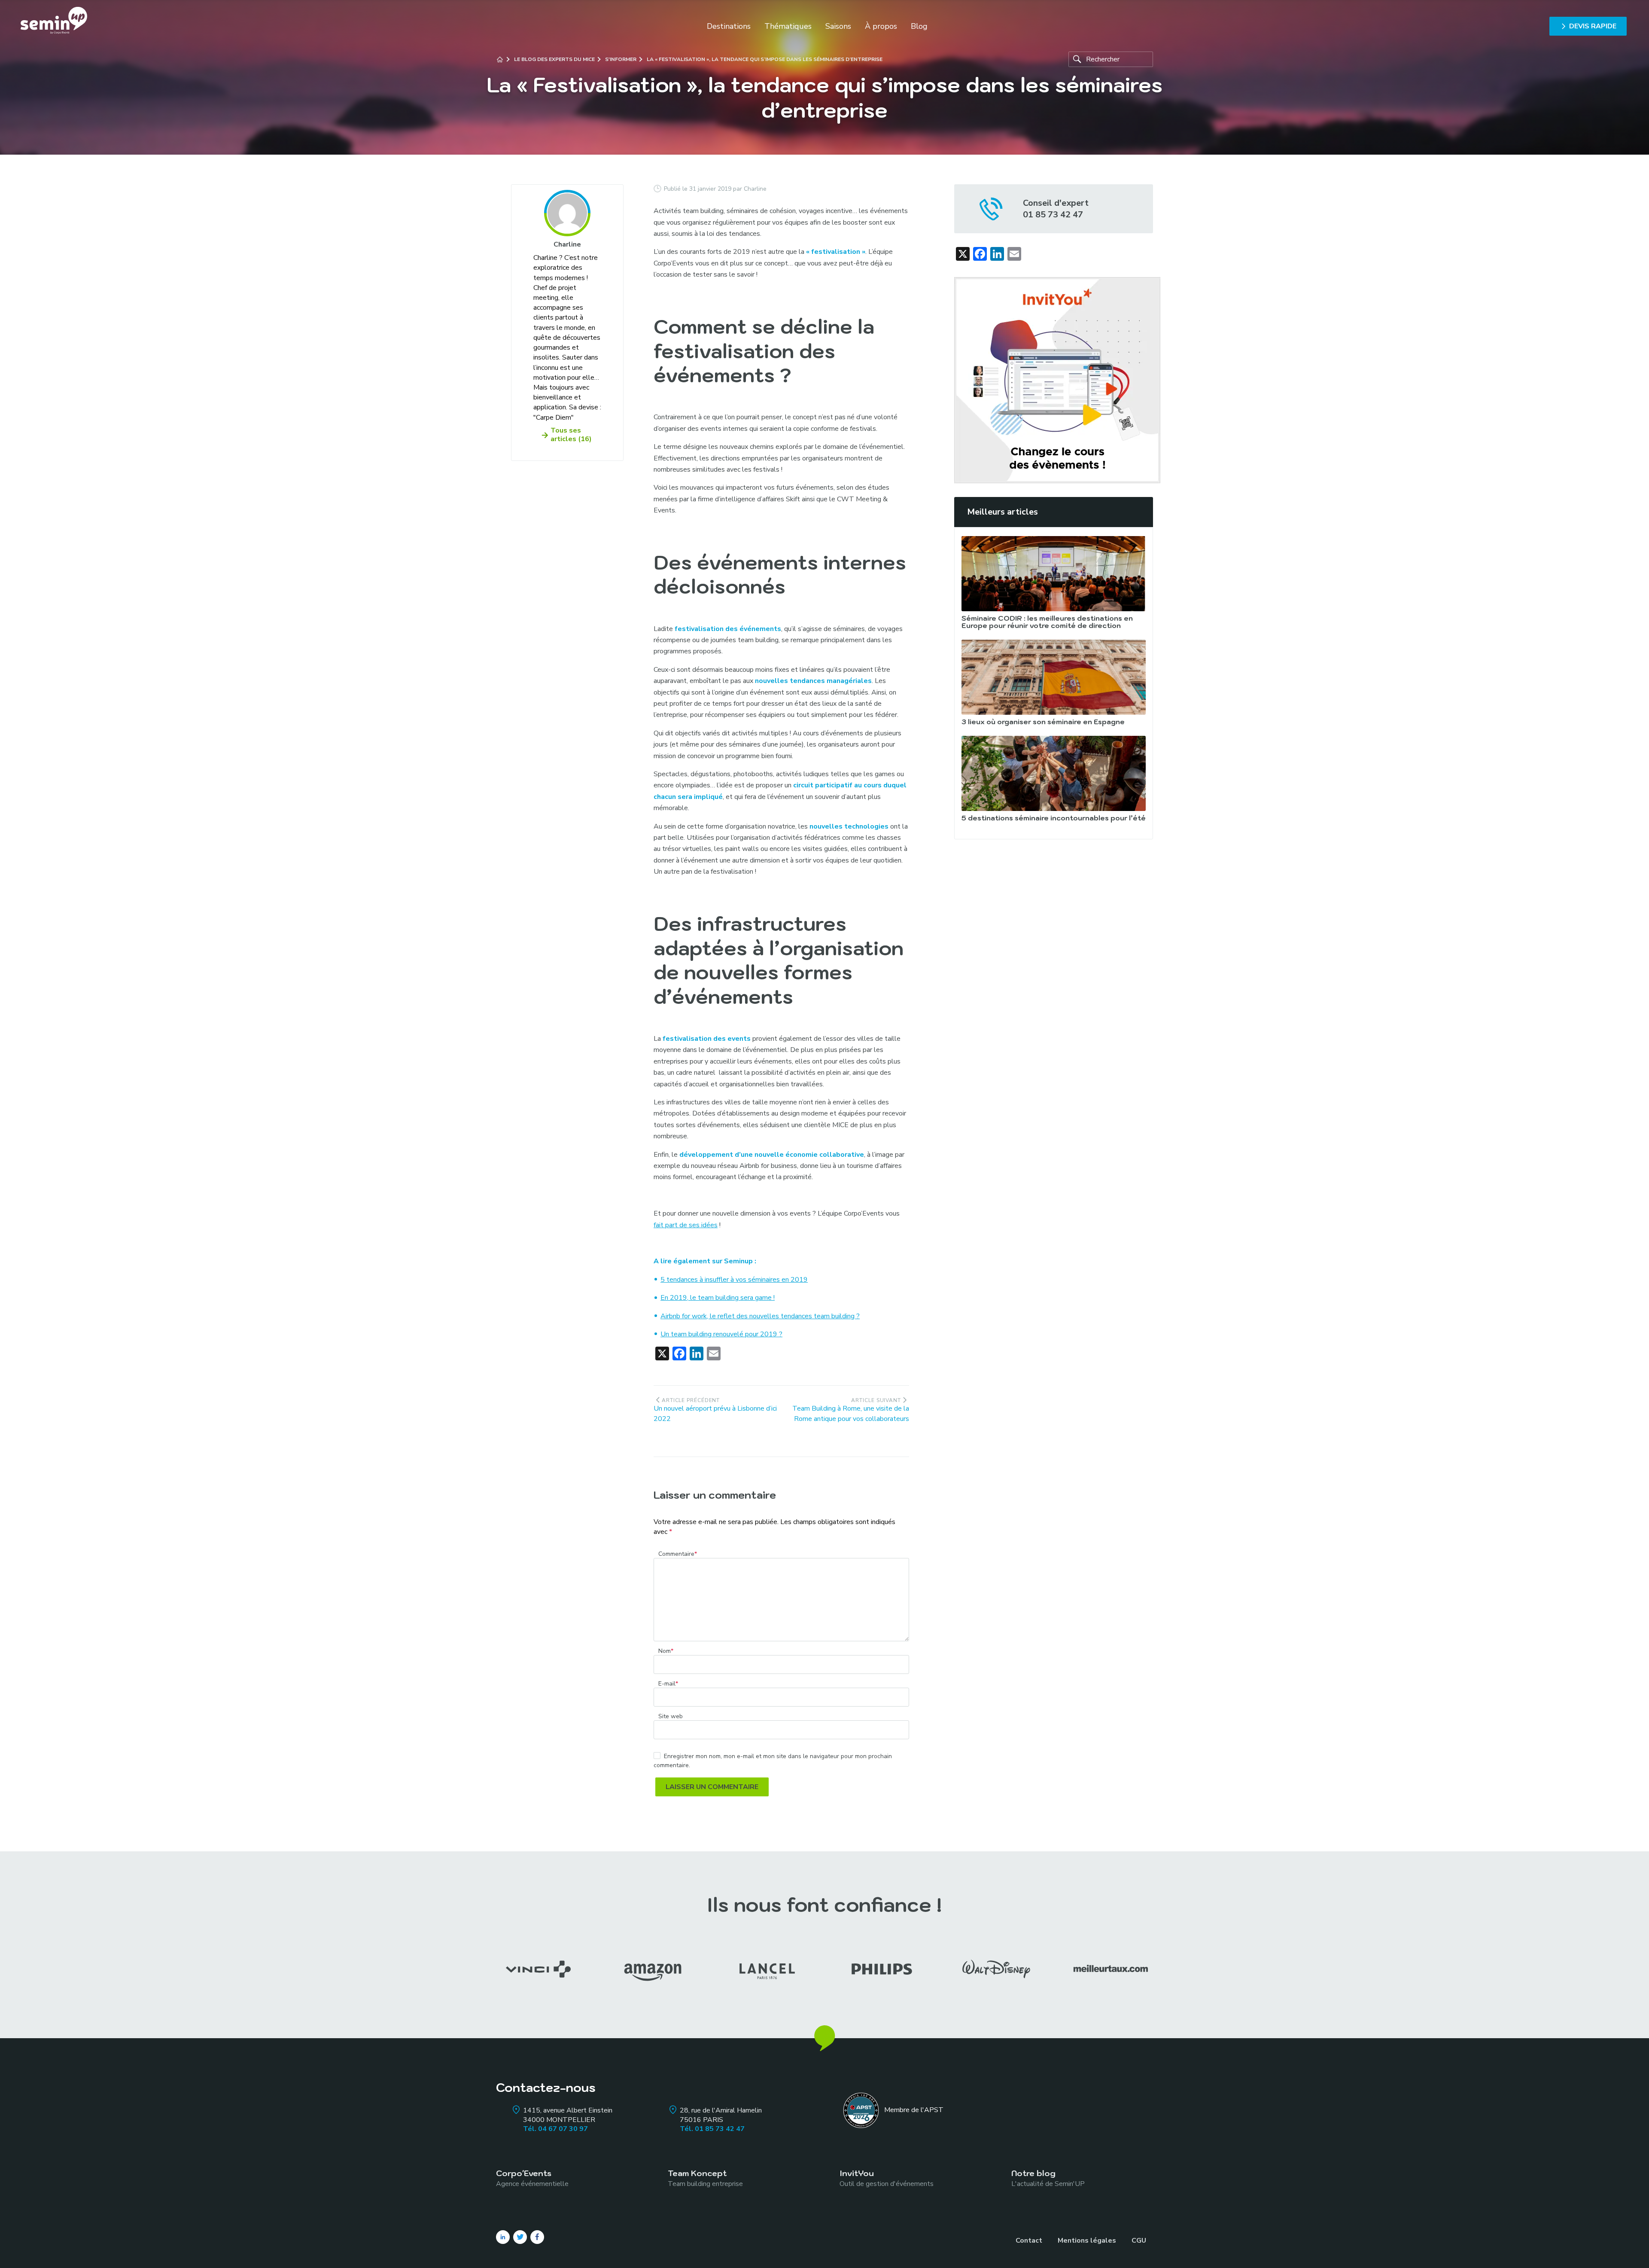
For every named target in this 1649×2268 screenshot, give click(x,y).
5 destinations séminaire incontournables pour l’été (1054, 818)
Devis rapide (1593, 26)
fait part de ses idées (686, 1225)
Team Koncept (705, 2178)
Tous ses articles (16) (571, 435)
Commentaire (678, 1554)
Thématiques (788, 26)
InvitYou (887, 2178)
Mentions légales (1087, 2241)
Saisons (838, 26)
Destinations (729, 26)
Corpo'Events (532, 2178)
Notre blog (1048, 2178)
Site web (671, 1716)
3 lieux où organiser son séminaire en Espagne (1043, 722)
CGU (1139, 2241)
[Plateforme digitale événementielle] (1057, 380)
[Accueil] (500, 59)
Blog (919, 26)
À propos (881, 26)
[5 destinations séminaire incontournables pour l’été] (1054, 773)
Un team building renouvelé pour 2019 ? (721, 1334)
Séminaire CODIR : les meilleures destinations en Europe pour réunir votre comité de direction (1047, 622)
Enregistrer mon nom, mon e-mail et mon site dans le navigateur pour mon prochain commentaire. (773, 1761)
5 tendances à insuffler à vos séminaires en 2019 (734, 1280)
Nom (666, 1651)
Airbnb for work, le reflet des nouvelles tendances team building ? (760, 1316)
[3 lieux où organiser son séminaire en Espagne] (1054, 677)
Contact (1029, 2241)
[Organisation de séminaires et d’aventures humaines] (54, 26)
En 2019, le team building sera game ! (718, 1298)
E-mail (668, 1684)
